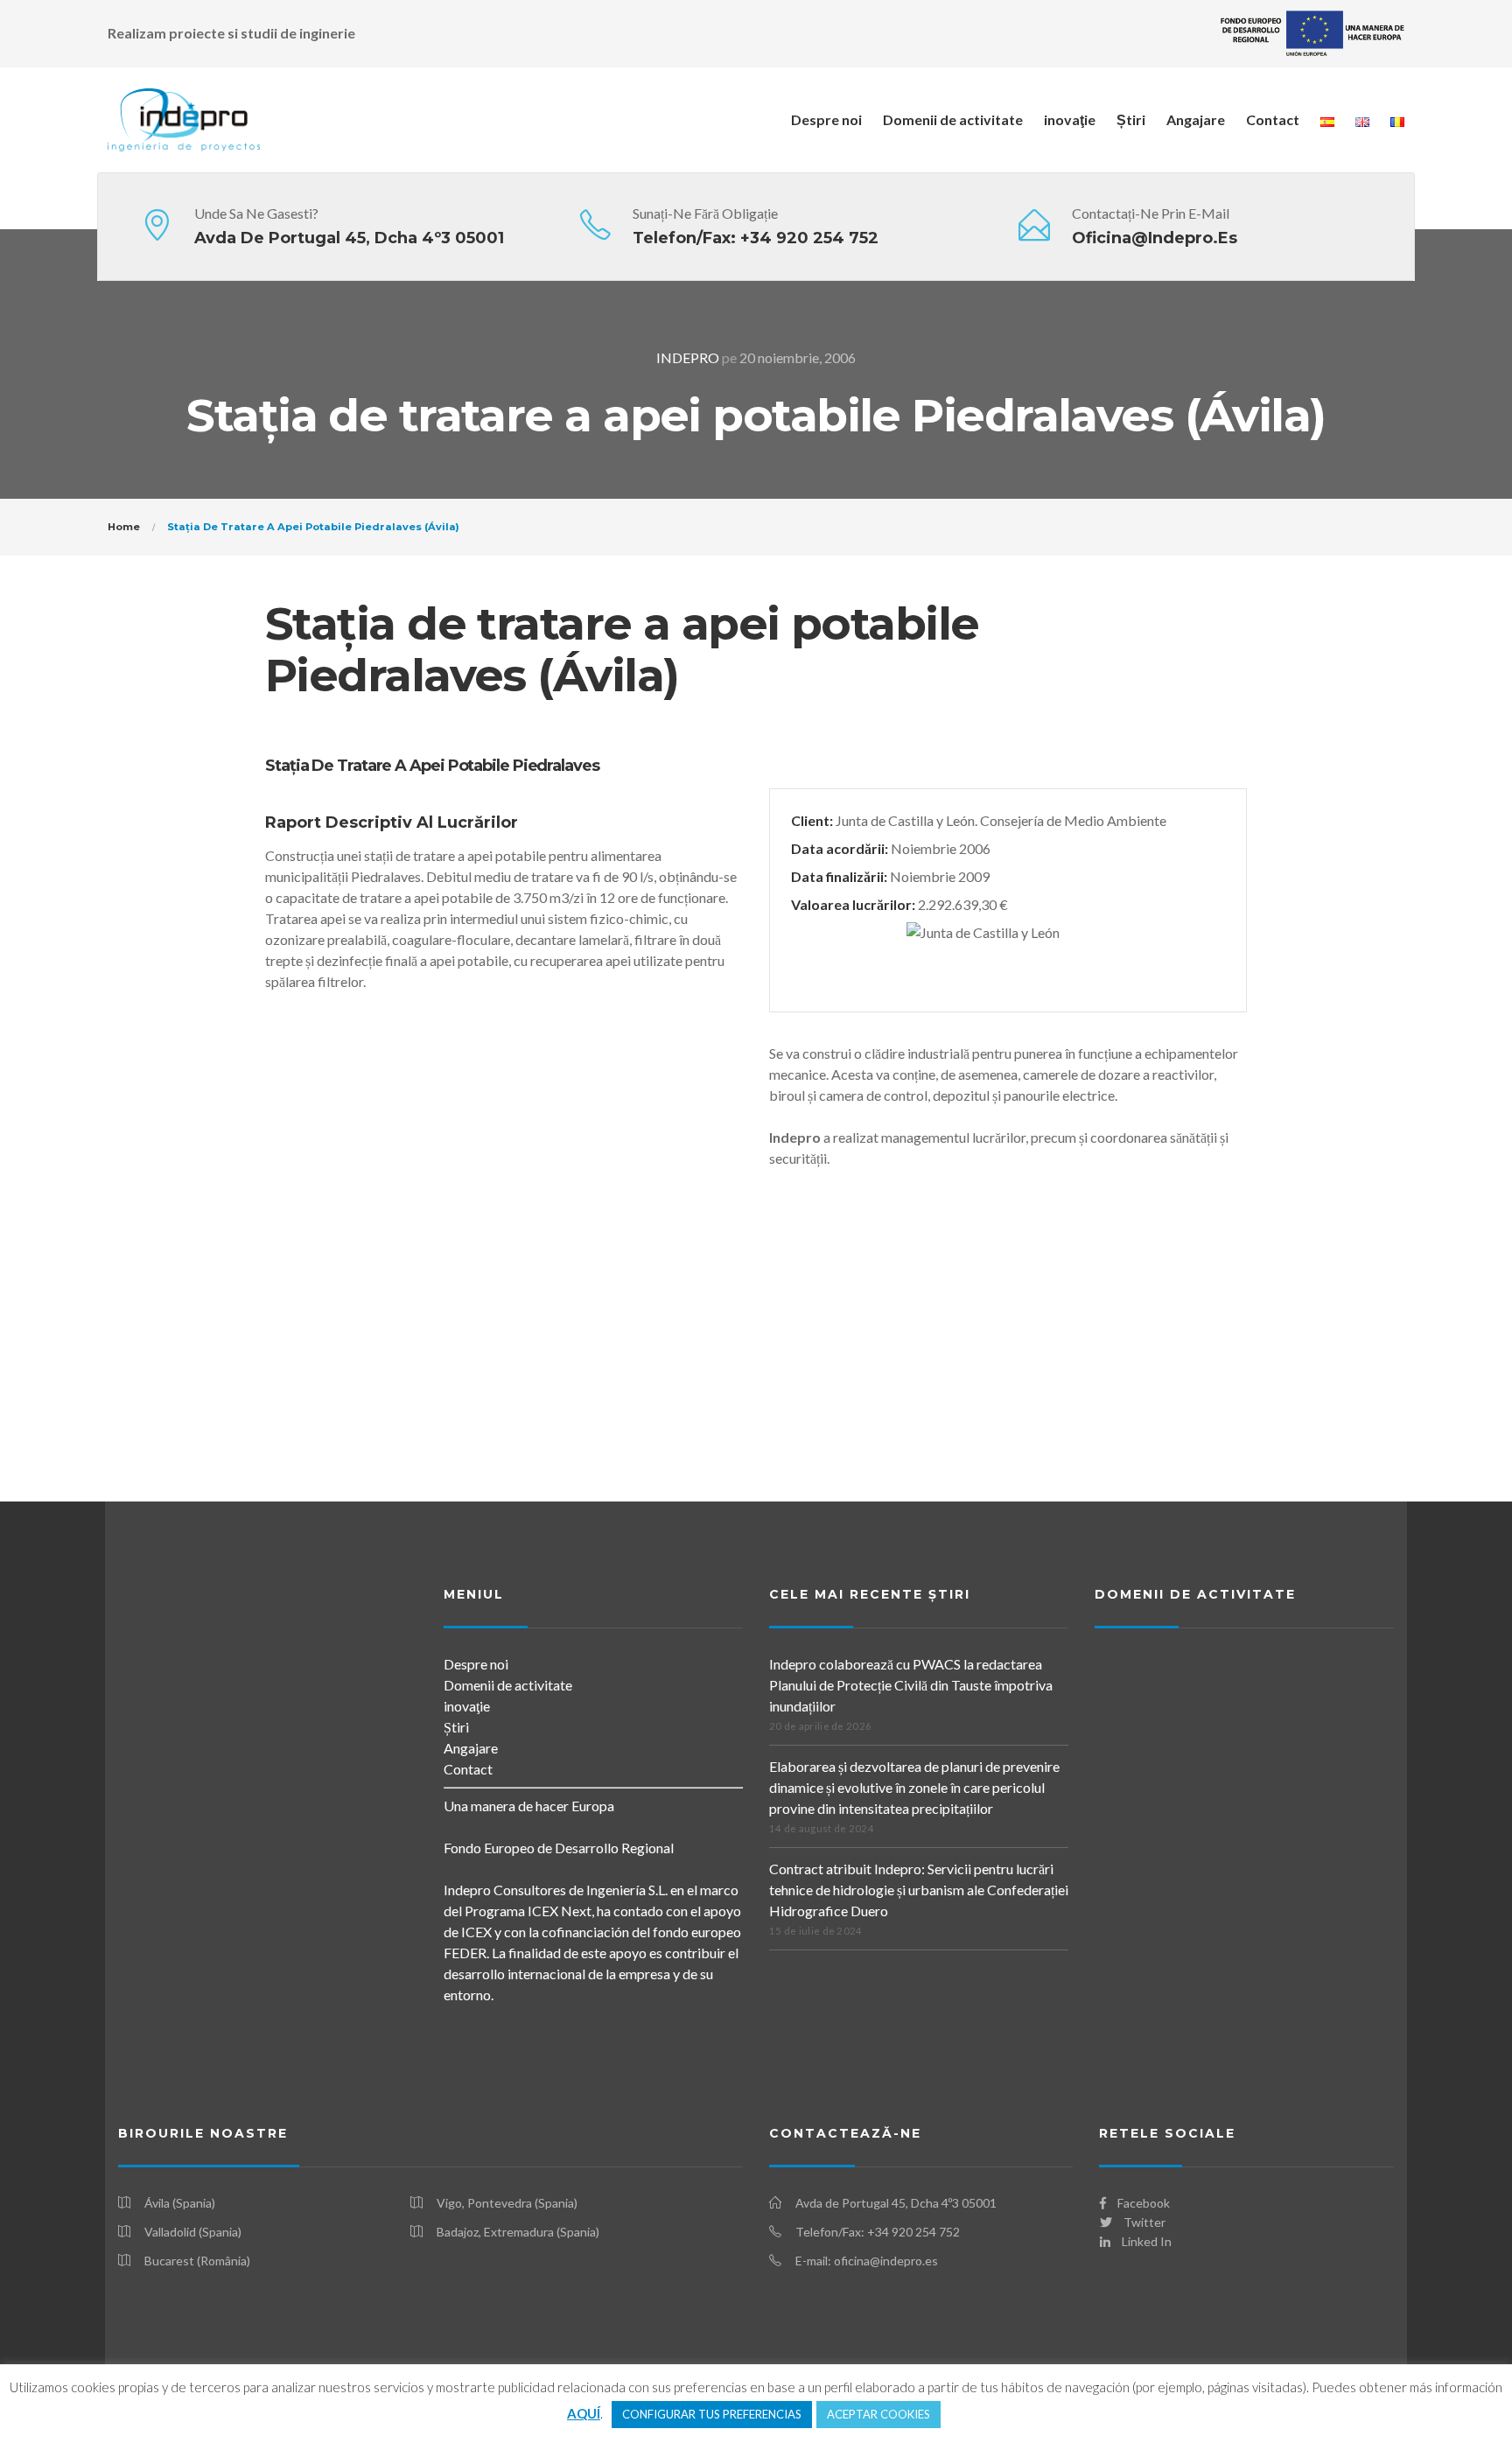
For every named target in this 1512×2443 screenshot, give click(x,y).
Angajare (1196, 119)
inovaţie (1070, 119)
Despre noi (826, 119)
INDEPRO (688, 357)
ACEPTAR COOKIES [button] (878, 2414)
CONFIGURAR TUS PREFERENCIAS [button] (712, 2414)
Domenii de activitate (953, 119)
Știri (1131, 119)
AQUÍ (584, 2413)
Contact (1273, 119)
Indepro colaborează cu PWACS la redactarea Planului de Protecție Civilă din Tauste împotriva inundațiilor (911, 1685)
